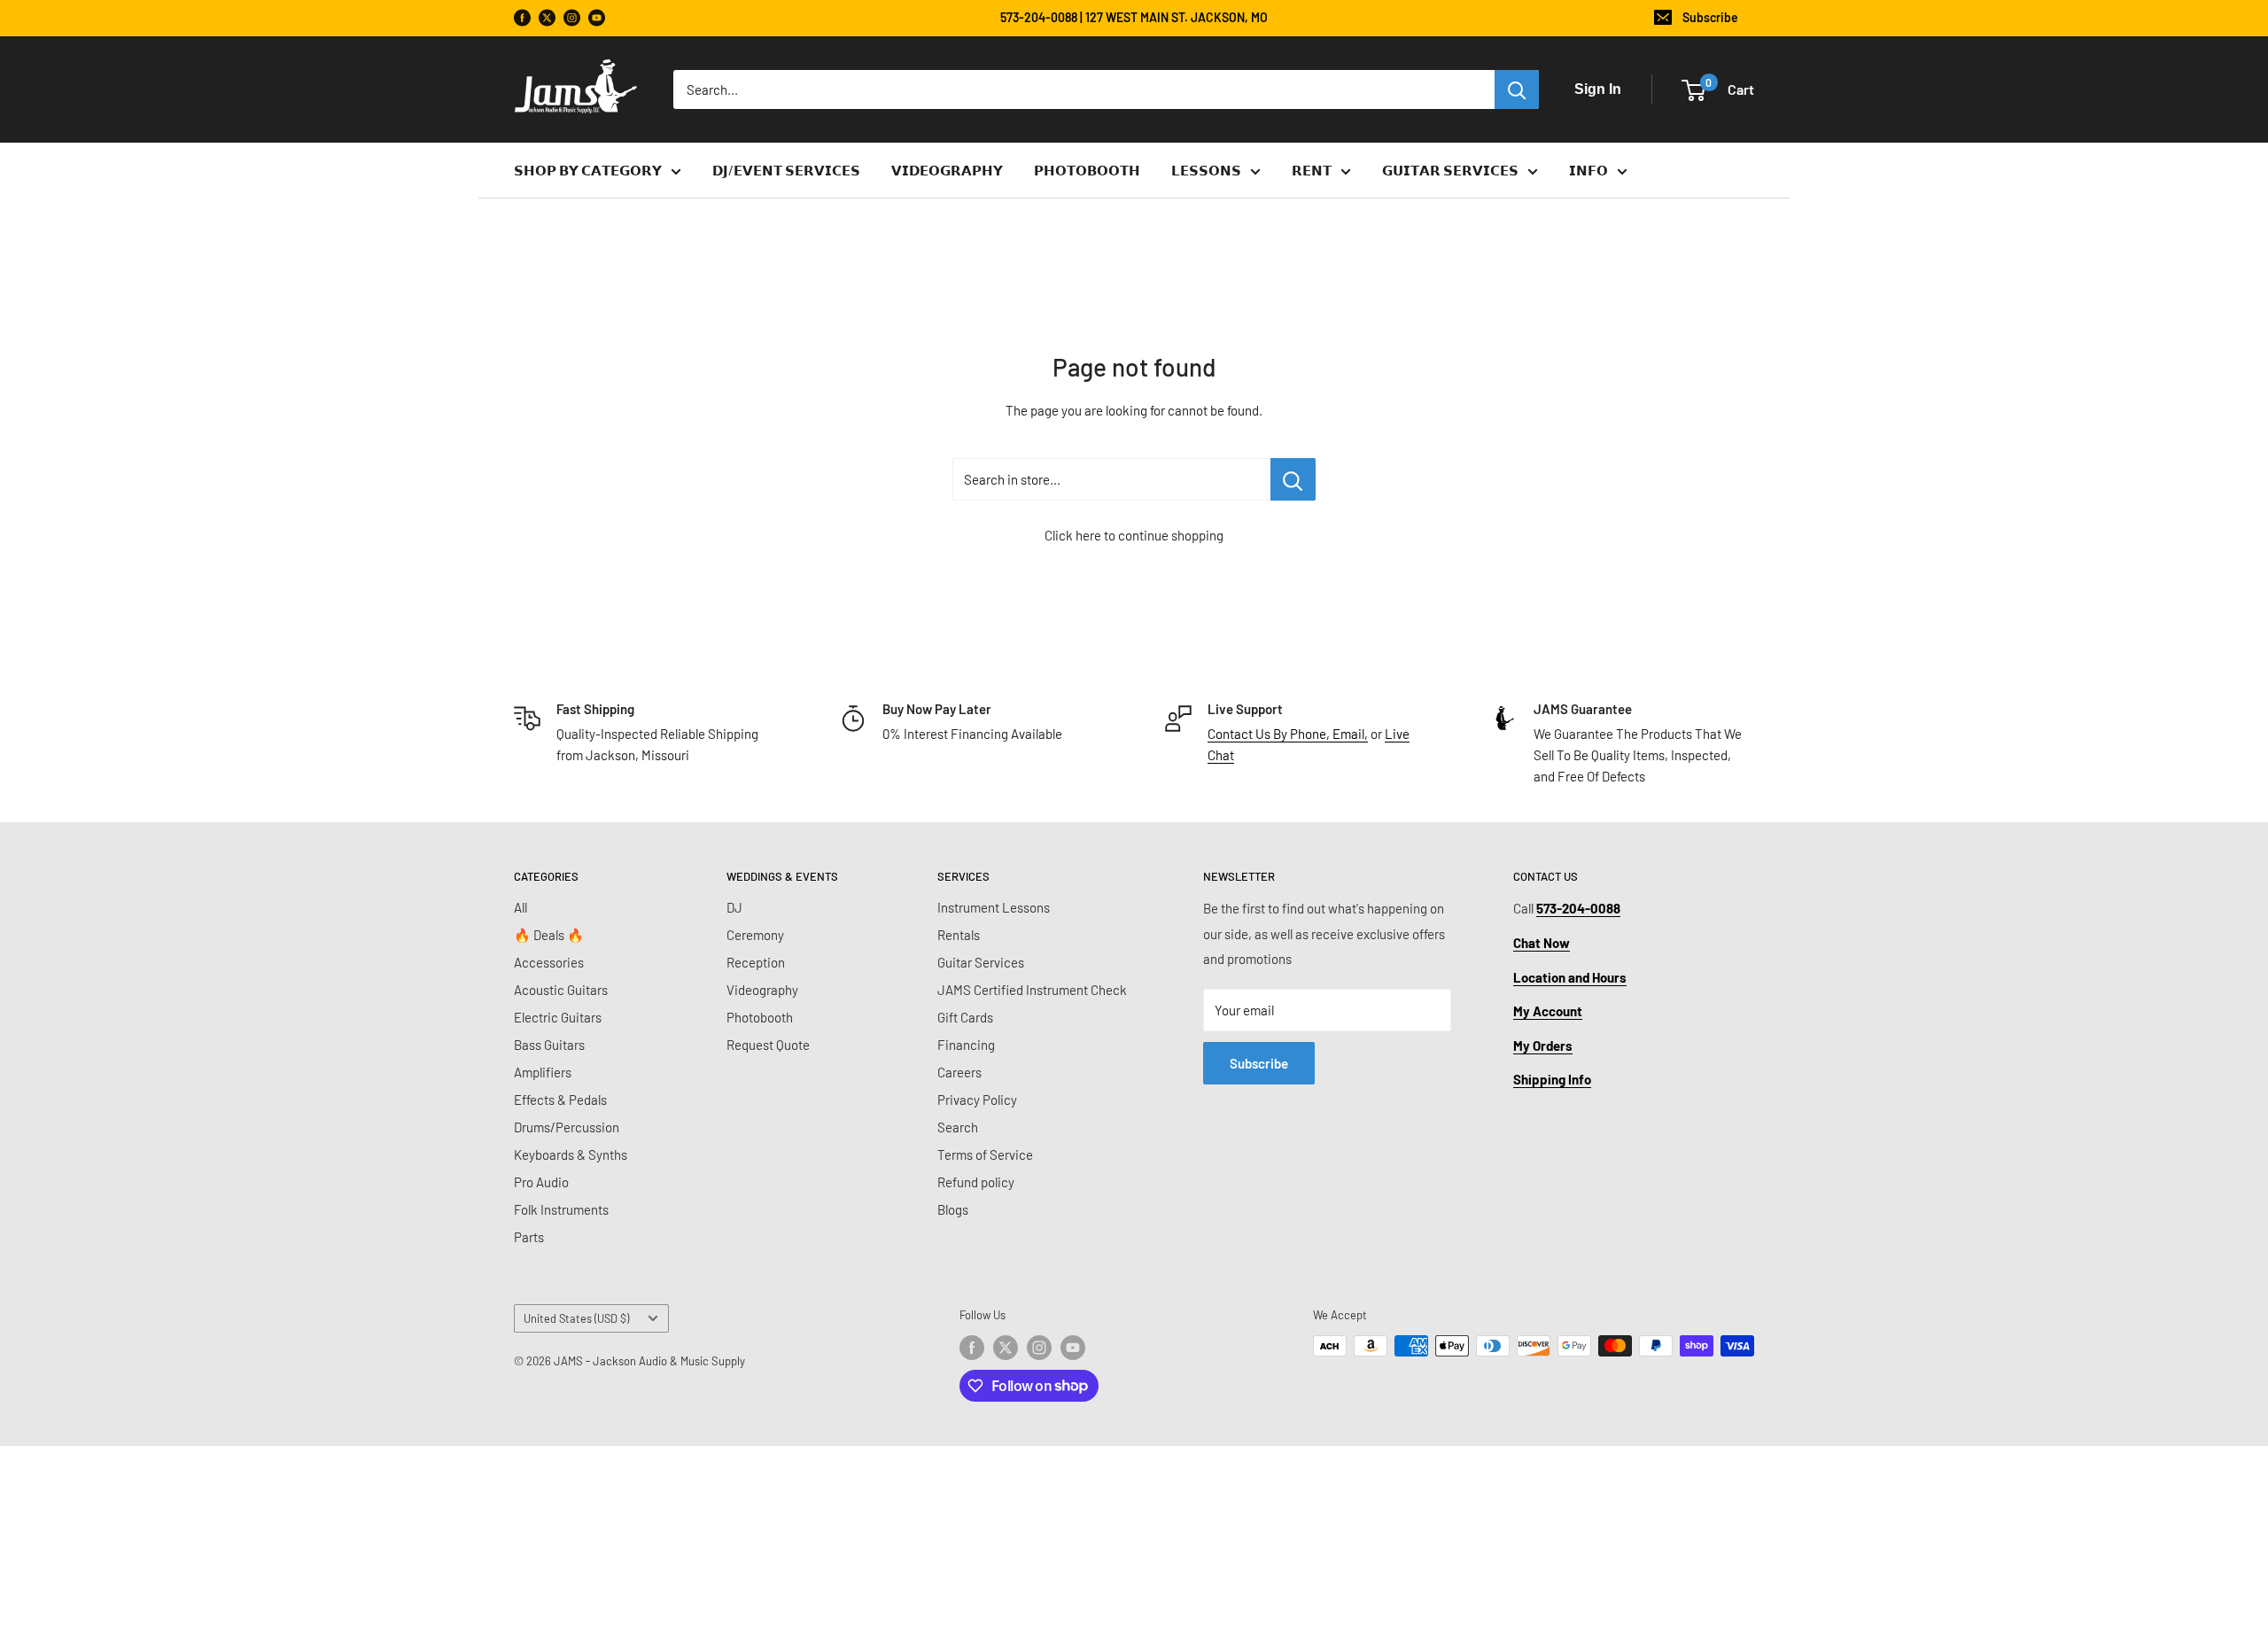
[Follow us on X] (547, 18)
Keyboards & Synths (571, 1154)
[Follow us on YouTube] (597, 18)
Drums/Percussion (567, 1127)
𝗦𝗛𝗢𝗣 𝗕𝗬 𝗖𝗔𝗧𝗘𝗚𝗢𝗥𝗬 (588, 170)
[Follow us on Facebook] (522, 18)
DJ (734, 907)
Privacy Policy (977, 1100)
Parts (529, 1237)
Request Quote (768, 1045)
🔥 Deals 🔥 (549, 935)
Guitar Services (981, 962)
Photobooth (760, 1017)
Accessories (549, 962)
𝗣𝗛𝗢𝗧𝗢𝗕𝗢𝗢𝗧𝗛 (1087, 170)
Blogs (953, 1209)
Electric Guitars (558, 1017)
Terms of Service (985, 1154)
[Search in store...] (1293, 479)
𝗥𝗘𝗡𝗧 (1312, 170)
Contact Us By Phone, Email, (1288, 734)
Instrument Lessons (994, 907)
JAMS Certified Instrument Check (1032, 990)
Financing (966, 1045)
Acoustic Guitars (561, 990)
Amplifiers (543, 1072)
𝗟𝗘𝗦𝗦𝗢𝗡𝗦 (1206, 170)
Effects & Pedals (560, 1100)
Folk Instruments (561, 1209)
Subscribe (1710, 17)
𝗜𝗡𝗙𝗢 (1588, 170)
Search (958, 1127)
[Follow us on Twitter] (1006, 1348)
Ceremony (755, 935)
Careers (959, 1072)
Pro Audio (541, 1182)
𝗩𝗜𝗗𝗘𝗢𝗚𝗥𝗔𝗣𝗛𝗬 (947, 170)
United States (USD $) (576, 1318)
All (520, 907)
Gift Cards (965, 1017)
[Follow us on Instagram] (572, 18)
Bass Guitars (549, 1045)
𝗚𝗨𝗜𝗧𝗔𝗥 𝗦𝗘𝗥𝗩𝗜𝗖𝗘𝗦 (1450, 170)
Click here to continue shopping (1134, 535)
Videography (762, 990)
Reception (756, 962)
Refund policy (976, 1182)
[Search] (1517, 89)
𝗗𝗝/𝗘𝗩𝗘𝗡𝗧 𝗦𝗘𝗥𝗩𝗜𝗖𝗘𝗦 (786, 170)
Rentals (959, 935)
